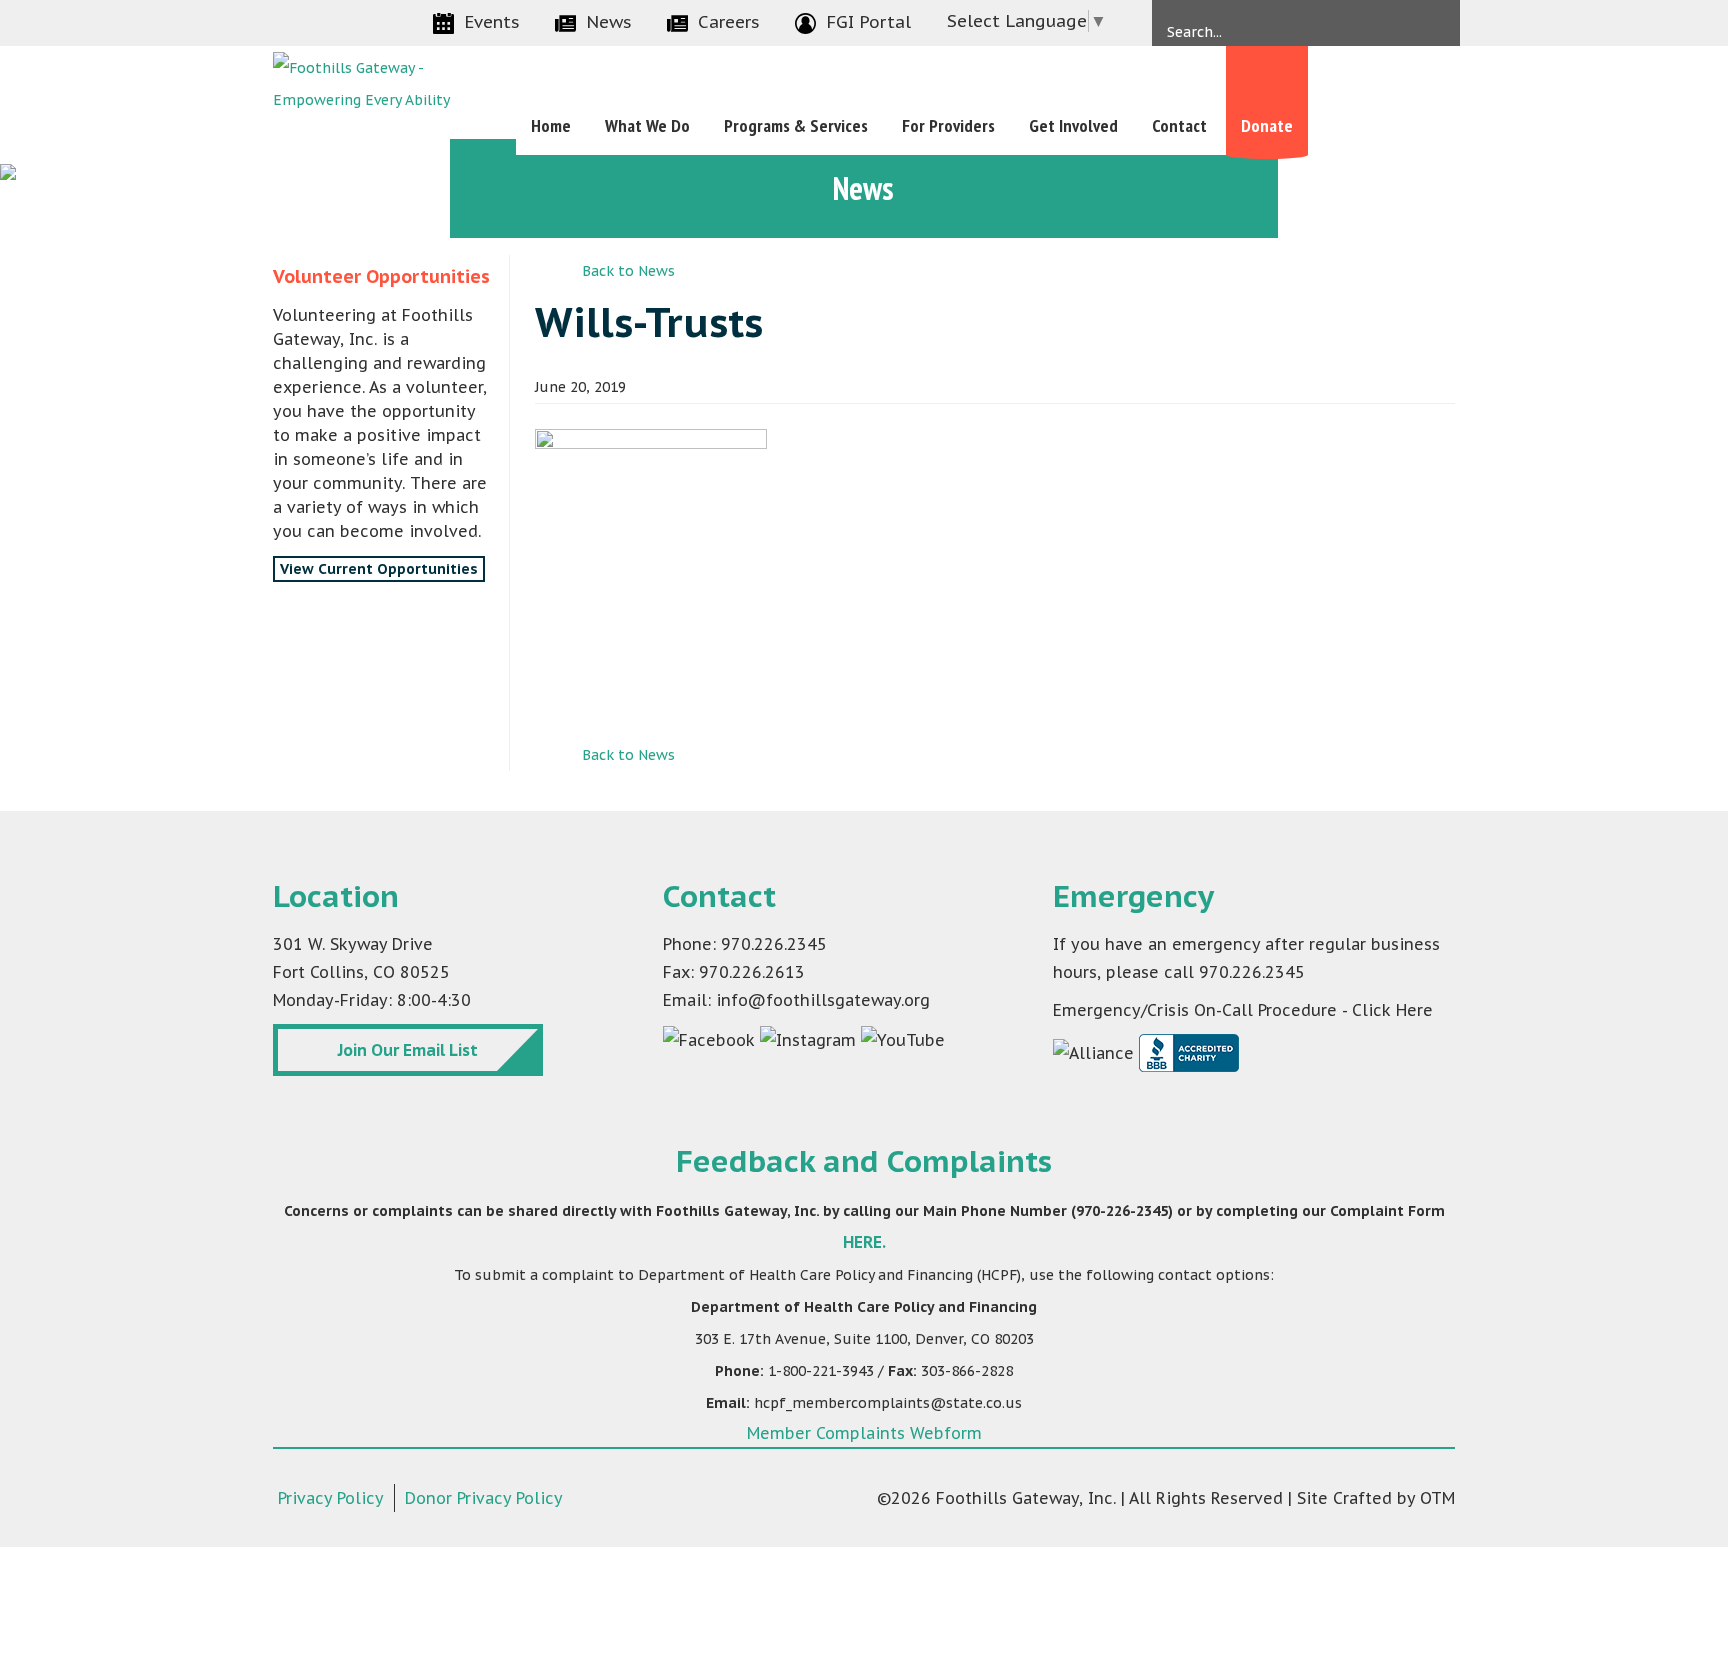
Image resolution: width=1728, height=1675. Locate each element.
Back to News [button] (628, 271)
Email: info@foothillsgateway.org (796, 1000)
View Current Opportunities (379, 569)
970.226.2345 (1252, 972)
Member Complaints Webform (864, 1433)
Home (551, 125)
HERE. (864, 1242)
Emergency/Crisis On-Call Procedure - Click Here (1243, 1010)
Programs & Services (796, 125)
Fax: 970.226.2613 (734, 972)
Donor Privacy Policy (484, 1498)
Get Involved (1073, 125)
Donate (1267, 125)
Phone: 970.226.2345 (745, 944)
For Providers (948, 125)
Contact (1179, 125)
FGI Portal (868, 22)
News (609, 22)
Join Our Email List (408, 1050)
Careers (729, 22)
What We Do (647, 125)
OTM (1437, 1498)
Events (492, 22)
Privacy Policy (331, 1498)
